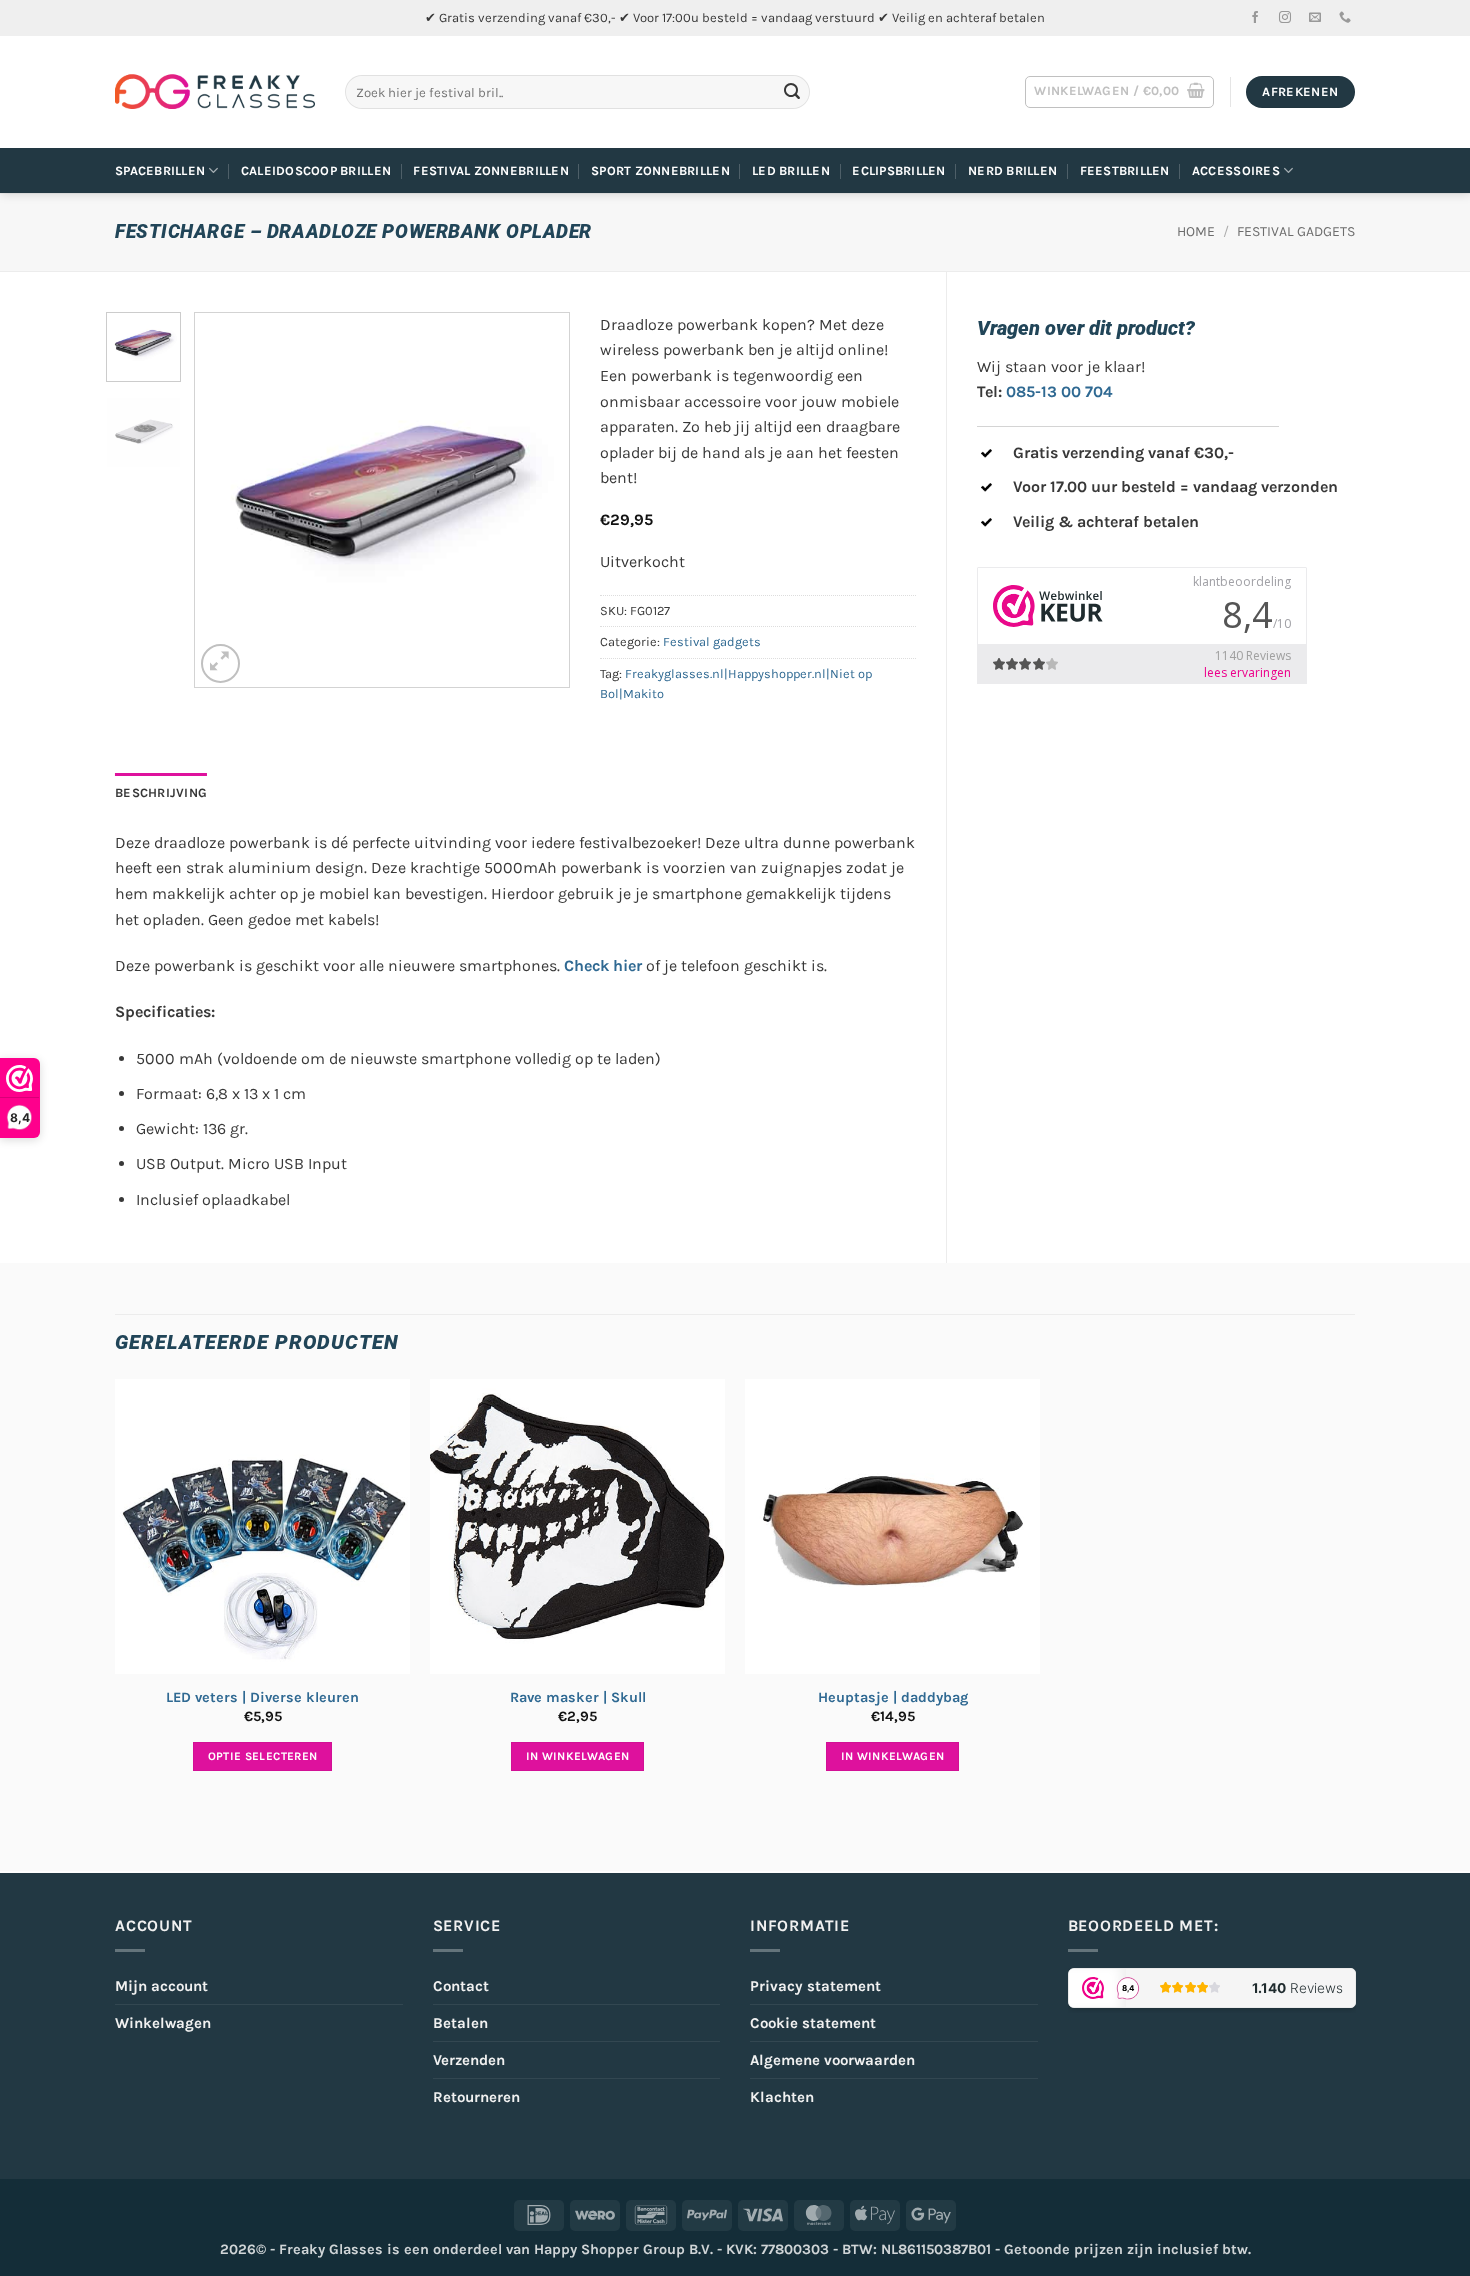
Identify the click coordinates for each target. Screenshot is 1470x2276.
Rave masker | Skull (578, 1697)
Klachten (782, 2097)
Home (1196, 231)
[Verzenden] (792, 92)
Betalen (460, 2023)
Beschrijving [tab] (161, 792)
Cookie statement (813, 2023)
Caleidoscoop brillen (316, 170)
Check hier (603, 965)
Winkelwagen (163, 2023)
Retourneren (476, 2097)
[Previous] (228, 499)
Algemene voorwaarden (832, 2060)
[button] (1119, 92)
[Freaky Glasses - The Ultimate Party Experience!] (215, 92)
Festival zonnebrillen (490, 170)
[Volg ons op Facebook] (1255, 18)
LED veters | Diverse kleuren (262, 1697)
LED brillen (791, 170)
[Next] (536, 499)
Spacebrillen (160, 170)
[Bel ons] (1345, 18)
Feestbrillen (1125, 170)
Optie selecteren (263, 1756)
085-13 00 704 (1059, 391)
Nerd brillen (1012, 170)
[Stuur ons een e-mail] (1315, 18)
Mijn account (161, 1986)
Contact (461, 1986)
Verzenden (469, 2060)
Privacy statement (815, 1986)
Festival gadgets (1296, 231)
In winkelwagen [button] (578, 1756)
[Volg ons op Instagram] (1285, 18)
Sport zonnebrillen (660, 170)
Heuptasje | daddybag (893, 1697)
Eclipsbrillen (898, 170)
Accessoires (1236, 170)
